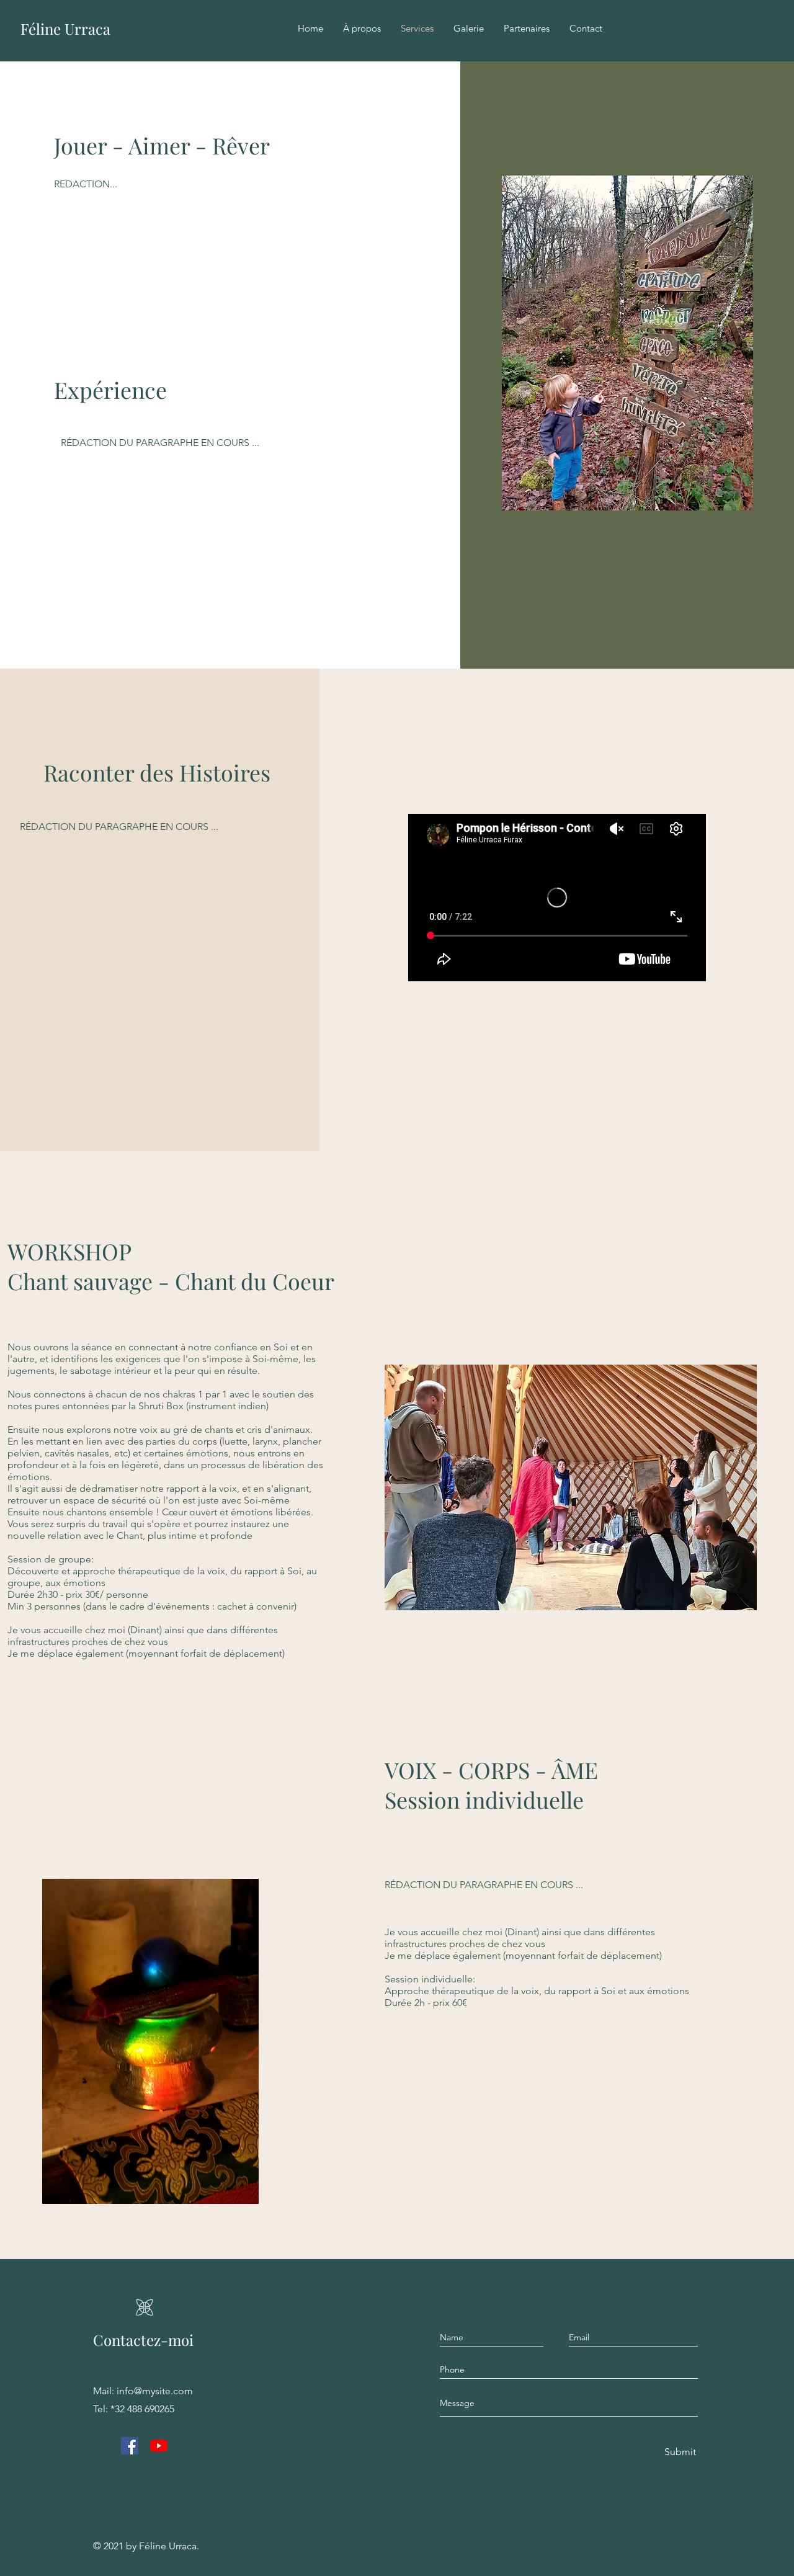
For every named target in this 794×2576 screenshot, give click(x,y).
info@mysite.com (155, 2391)
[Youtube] (159, 2446)
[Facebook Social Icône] (130, 2446)
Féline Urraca (65, 29)
